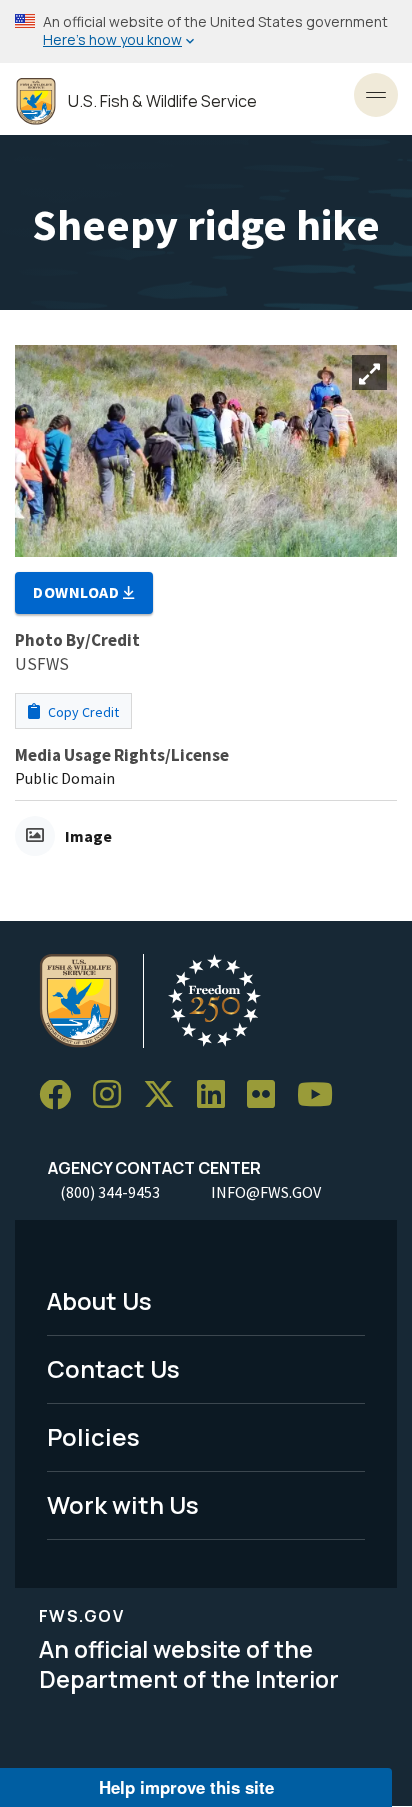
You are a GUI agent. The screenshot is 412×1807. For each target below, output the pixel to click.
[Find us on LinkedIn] (218, 1095)
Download (78, 592)
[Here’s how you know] (206, 31)
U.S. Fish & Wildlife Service (162, 101)
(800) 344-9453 (110, 1192)
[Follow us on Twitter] (166, 1095)
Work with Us (123, 1504)
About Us (99, 1300)
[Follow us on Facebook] (62, 1095)
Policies (93, 1436)
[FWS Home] (36, 101)
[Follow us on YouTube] (322, 1095)
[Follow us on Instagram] (114, 1095)
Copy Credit (82, 712)
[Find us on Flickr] (268, 1095)
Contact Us (113, 1368)
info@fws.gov (266, 1192)
